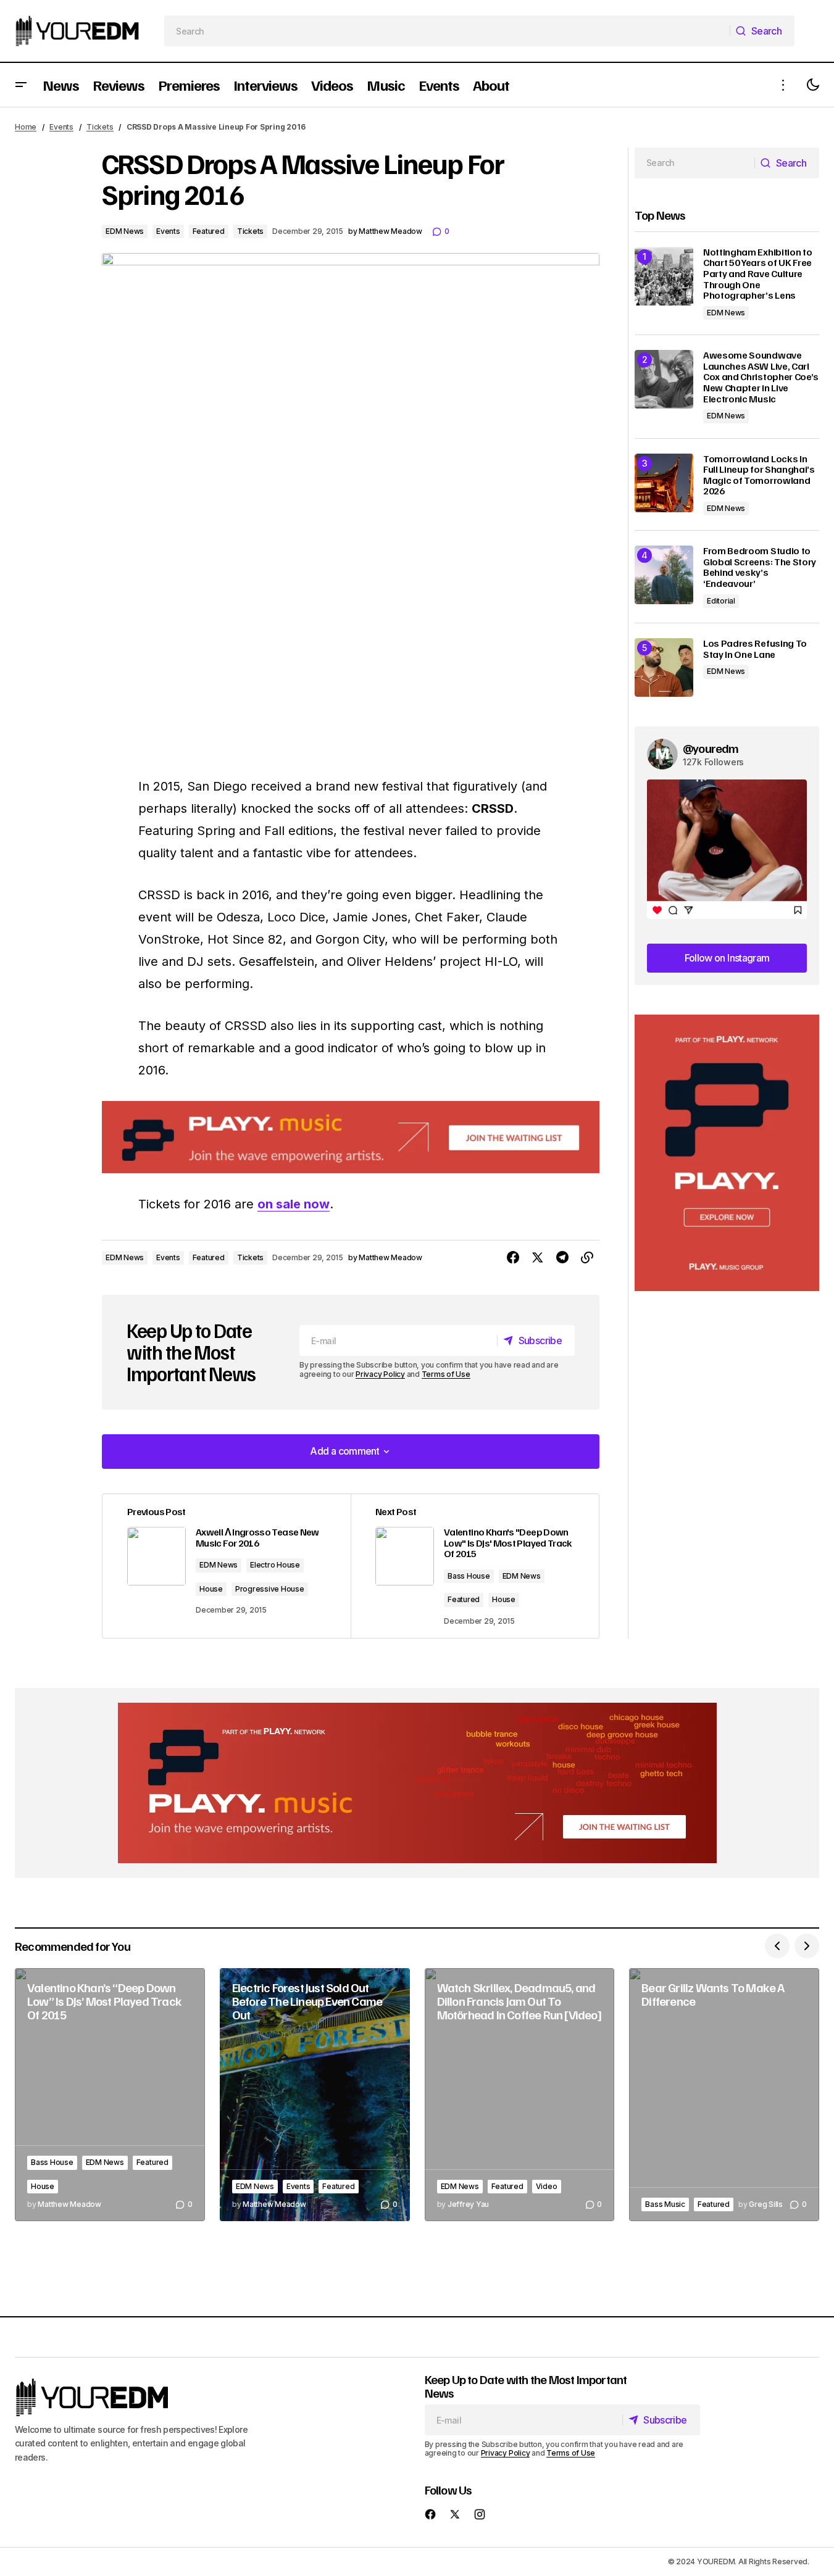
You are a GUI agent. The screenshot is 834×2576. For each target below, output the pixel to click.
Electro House (275, 1565)
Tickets (100, 127)
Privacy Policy (380, 1374)
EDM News (125, 231)
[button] (21, 85)
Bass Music (665, 2204)
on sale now (294, 1204)
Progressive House (270, 1589)
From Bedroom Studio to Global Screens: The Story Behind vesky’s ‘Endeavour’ (760, 567)
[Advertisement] (727, 1153)
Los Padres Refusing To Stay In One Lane (755, 649)
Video (547, 2186)
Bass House (469, 1576)
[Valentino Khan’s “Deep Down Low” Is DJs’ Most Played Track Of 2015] (110, 2095)
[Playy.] (417, 1783)
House (211, 1589)
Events (61, 127)
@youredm (711, 748)
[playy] (351, 1137)
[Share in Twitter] (538, 1258)
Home (26, 127)
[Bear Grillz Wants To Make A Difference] (724, 2095)
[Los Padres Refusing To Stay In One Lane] (664, 667)
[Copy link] (587, 1258)
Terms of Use (446, 1374)
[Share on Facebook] (513, 1258)
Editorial (721, 601)
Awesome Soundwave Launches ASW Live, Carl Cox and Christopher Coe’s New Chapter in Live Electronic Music (761, 377)
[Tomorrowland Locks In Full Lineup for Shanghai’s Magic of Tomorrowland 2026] (664, 483)
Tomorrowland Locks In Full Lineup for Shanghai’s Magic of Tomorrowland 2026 (759, 475)
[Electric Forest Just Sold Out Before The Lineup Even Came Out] (315, 2095)
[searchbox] (447, 31)
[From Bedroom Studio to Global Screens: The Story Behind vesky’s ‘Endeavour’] (664, 575)
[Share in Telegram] (562, 1258)
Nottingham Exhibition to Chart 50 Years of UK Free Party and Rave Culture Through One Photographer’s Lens (757, 274)
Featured (209, 231)
